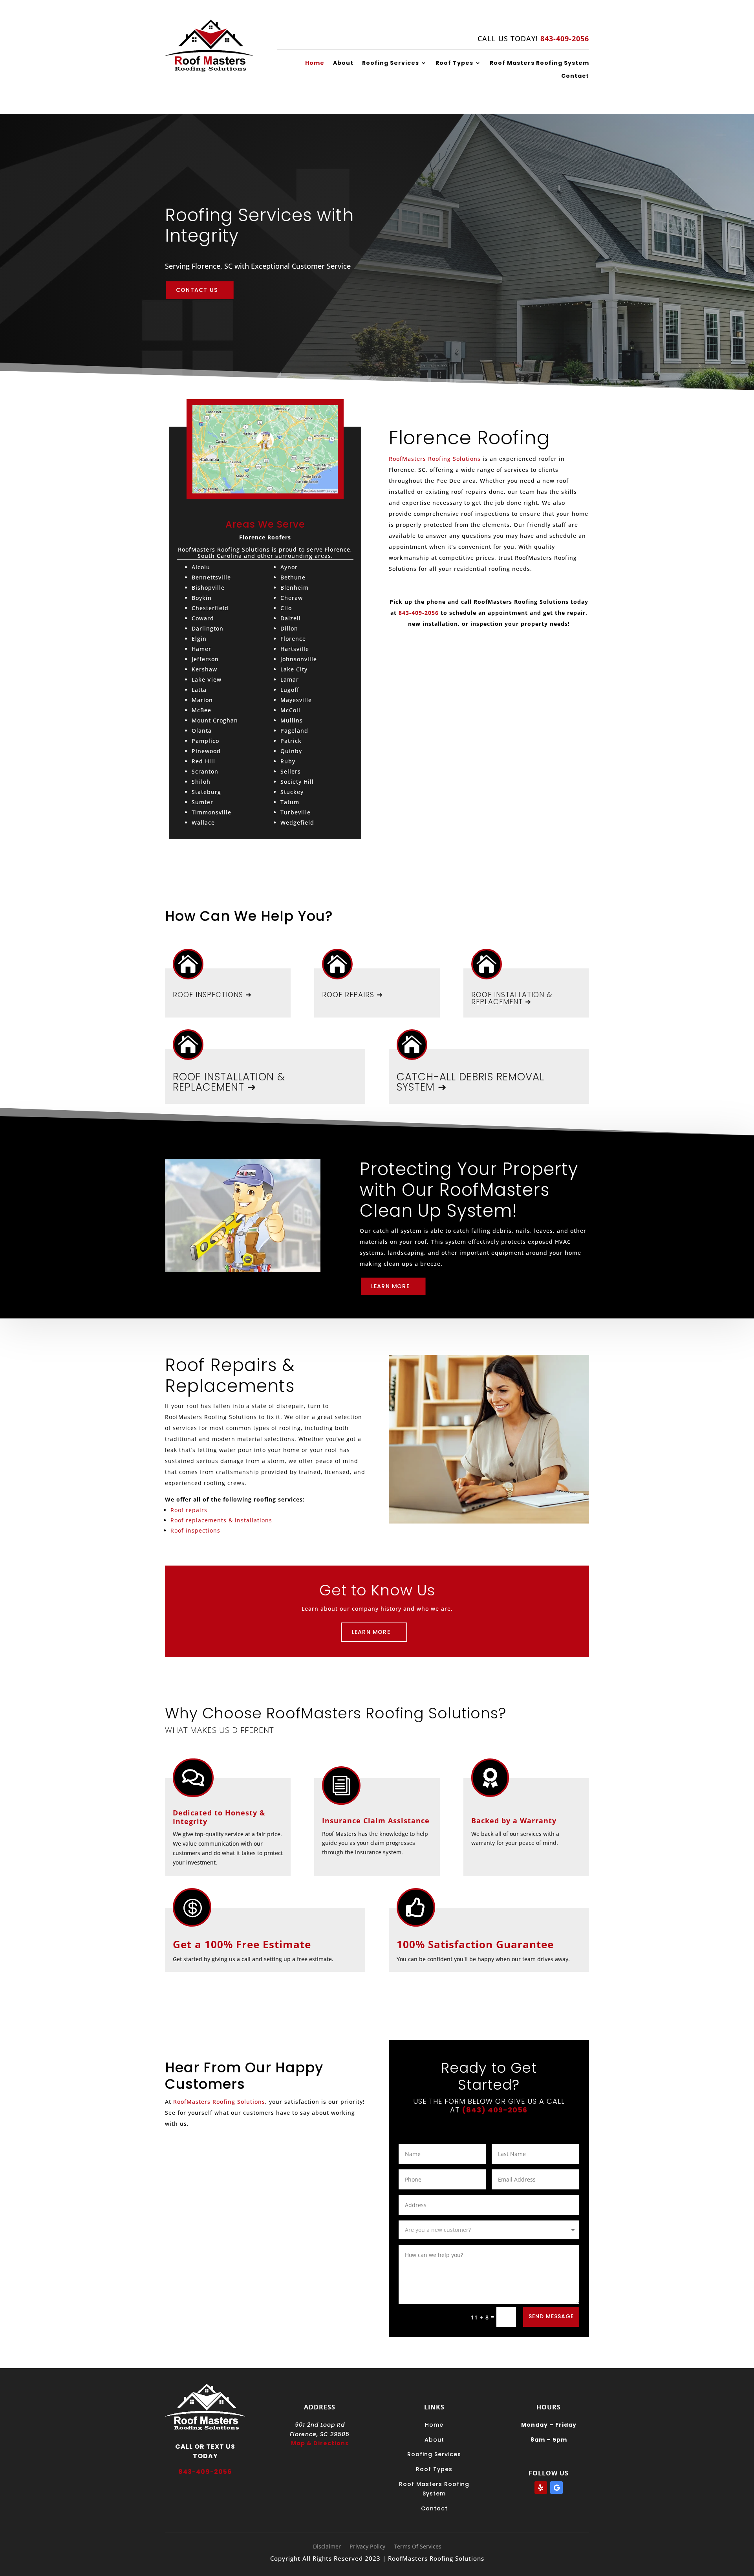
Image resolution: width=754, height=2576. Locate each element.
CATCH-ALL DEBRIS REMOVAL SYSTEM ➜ (470, 1082)
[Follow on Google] (556, 2488)
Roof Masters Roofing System (539, 63)
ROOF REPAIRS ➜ (352, 995)
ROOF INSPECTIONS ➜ (212, 995)
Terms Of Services (418, 2547)
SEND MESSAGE (551, 2316)
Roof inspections (195, 1530)
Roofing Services (391, 63)
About (343, 63)
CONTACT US (197, 290)
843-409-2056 (419, 613)
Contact (575, 76)
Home (315, 63)
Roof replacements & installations (221, 1520)
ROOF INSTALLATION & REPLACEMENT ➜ (512, 998)
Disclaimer (327, 2547)
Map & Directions (320, 2443)
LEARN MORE (390, 1286)
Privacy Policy (367, 2547)
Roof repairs (189, 1510)
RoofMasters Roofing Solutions (435, 459)
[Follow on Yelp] (541, 2488)
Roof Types (454, 63)
